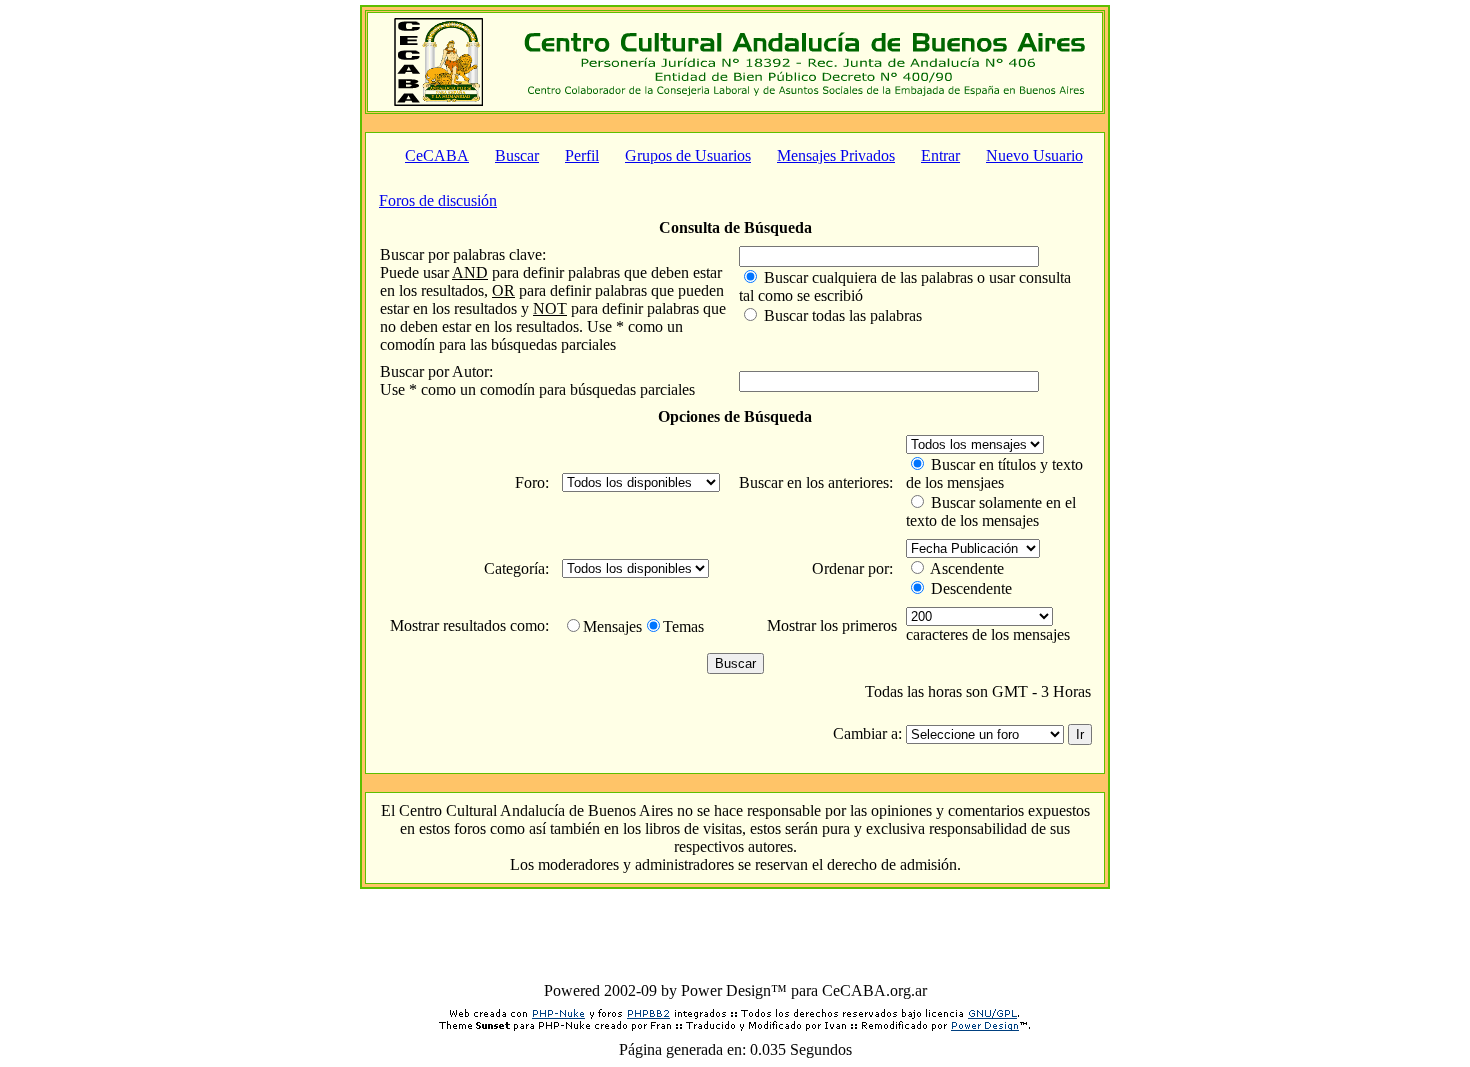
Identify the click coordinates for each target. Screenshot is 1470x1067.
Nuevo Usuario (1034, 155)
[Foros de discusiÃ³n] (438, 100)
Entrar (940, 155)
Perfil (582, 155)
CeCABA (437, 155)
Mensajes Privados (836, 155)
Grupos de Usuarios (688, 155)
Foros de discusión (438, 200)
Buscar (517, 155)
